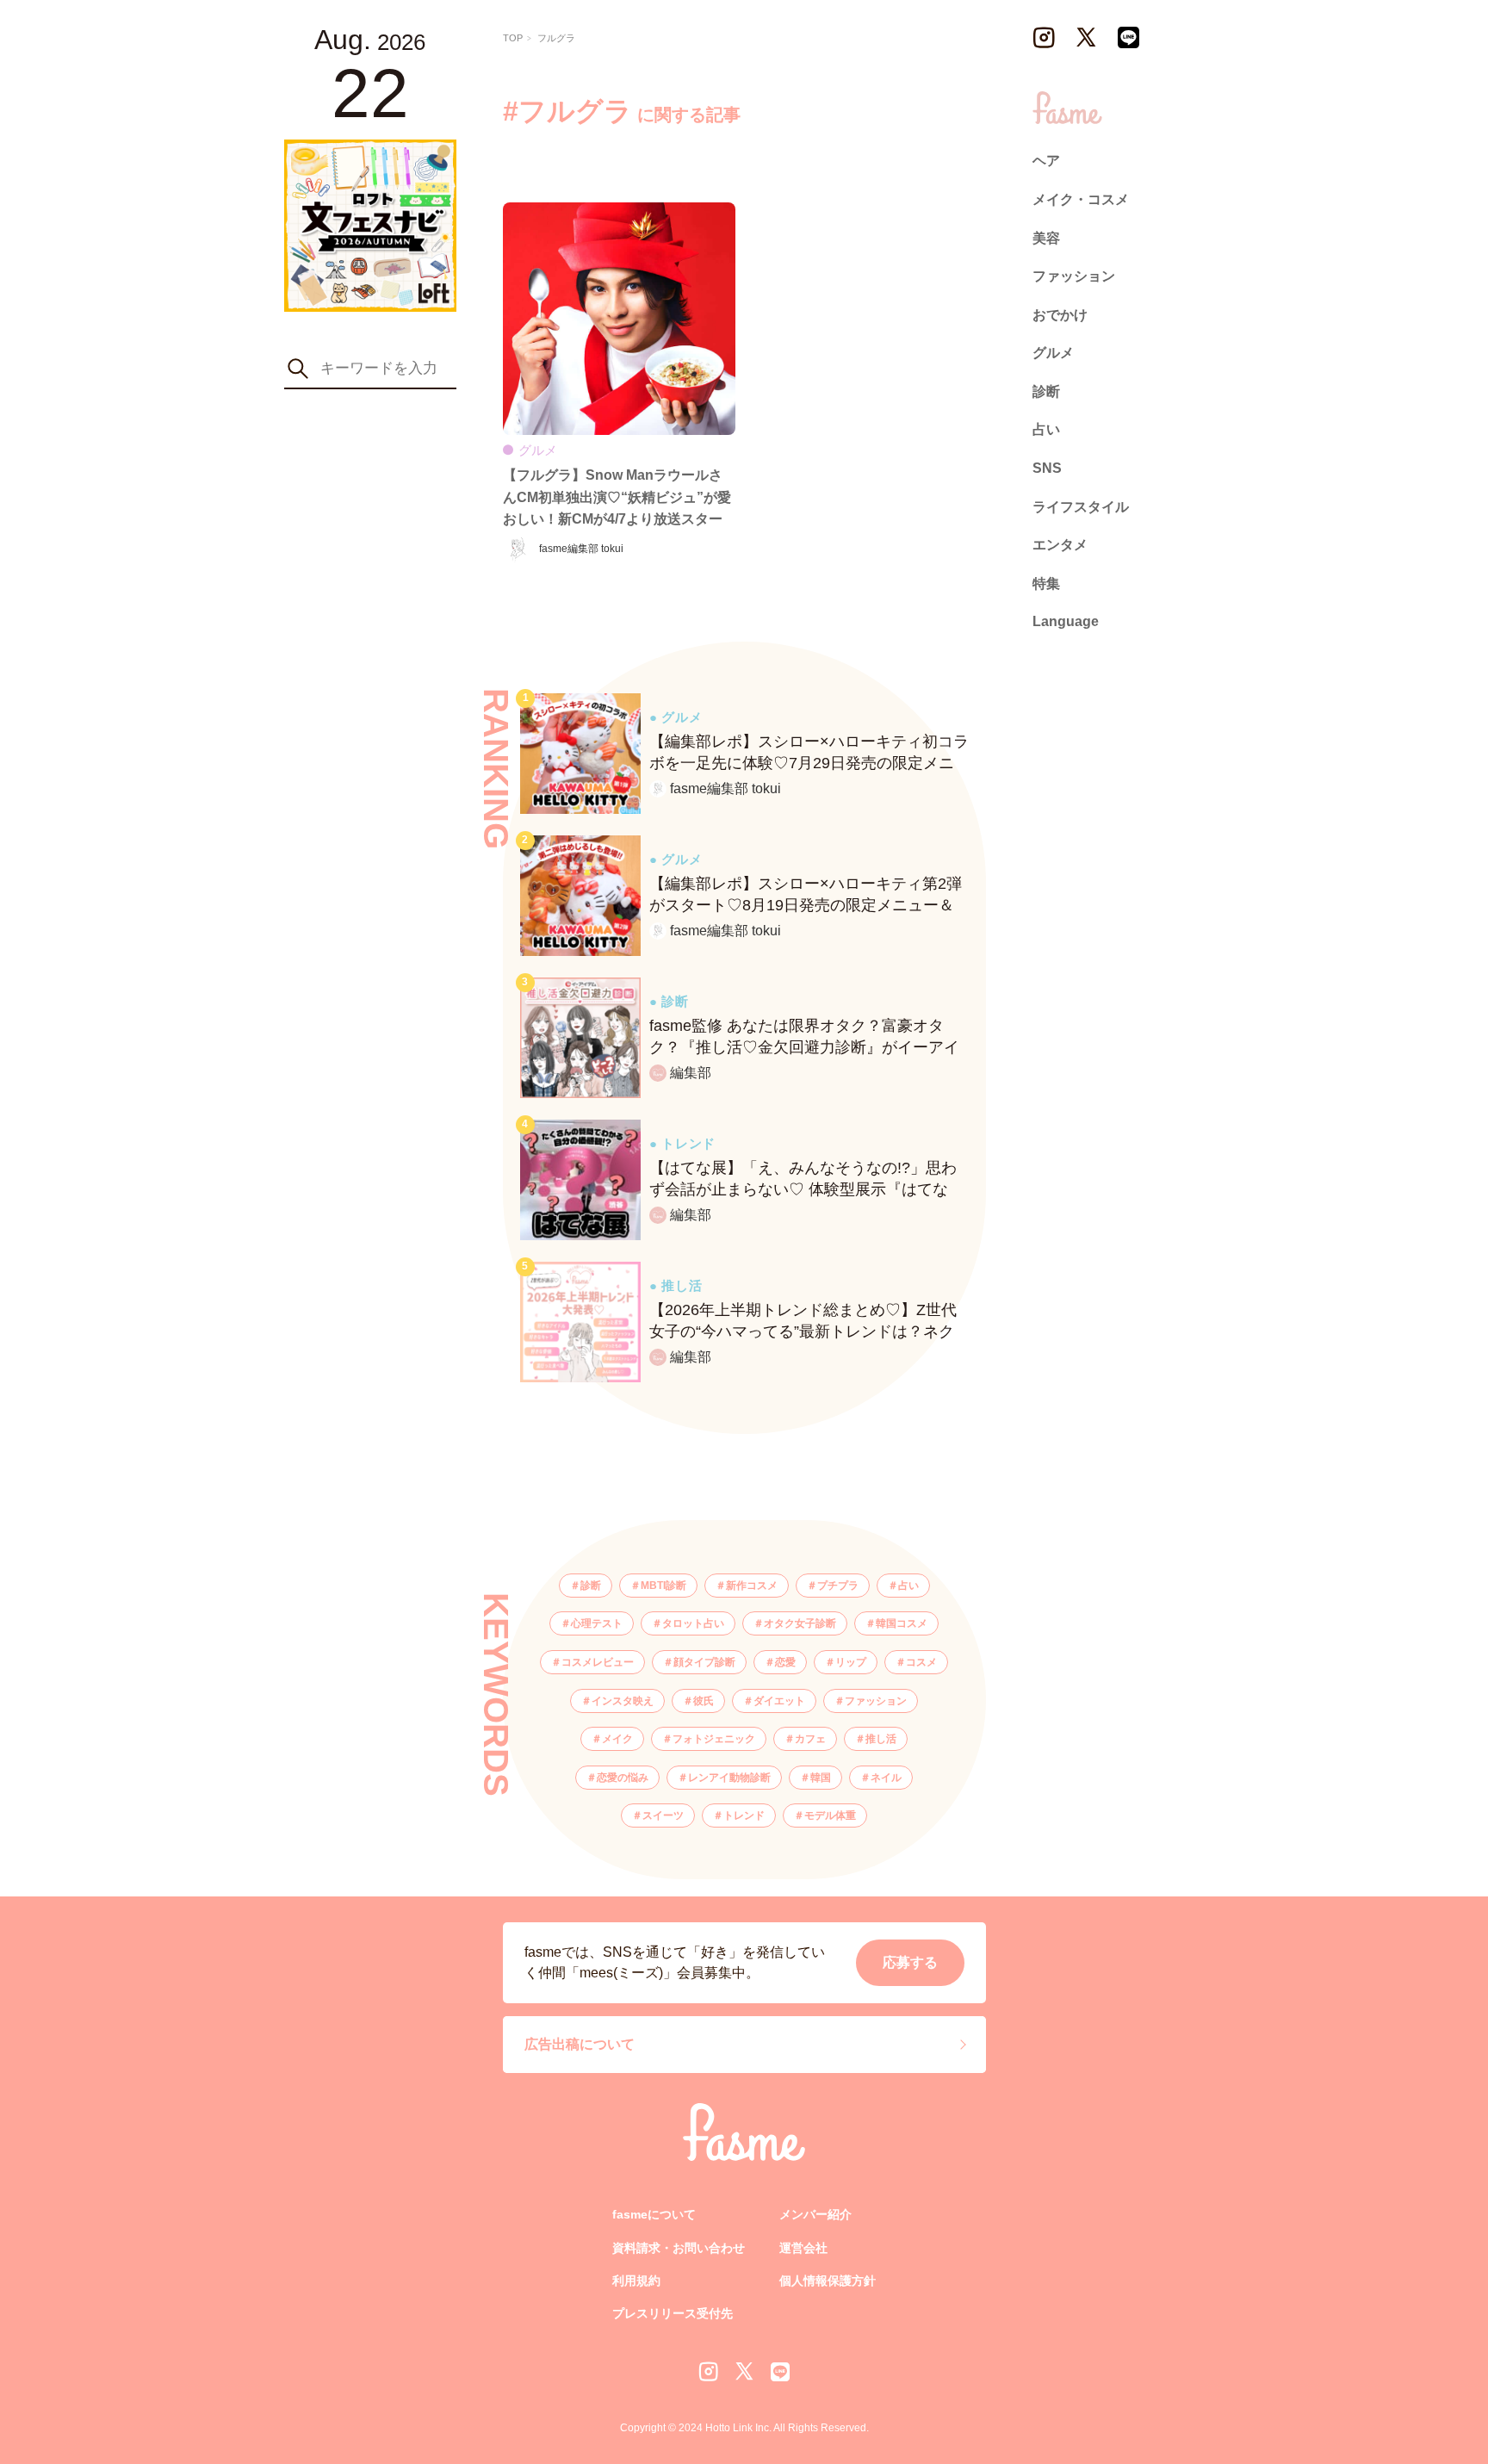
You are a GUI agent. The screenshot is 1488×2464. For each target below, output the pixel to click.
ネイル (886, 1778)
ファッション (876, 1701)
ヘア (1046, 161)
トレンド (744, 1815)
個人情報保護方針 (828, 2281)
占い (908, 1586)
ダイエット (779, 1701)
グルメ (1053, 353)
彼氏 (704, 1701)
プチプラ (838, 1586)
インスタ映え (623, 1701)
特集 (1046, 583)
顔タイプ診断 (704, 1662)
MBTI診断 (663, 1586)
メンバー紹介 (815, 2214)
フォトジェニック (714, 1739)
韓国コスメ (902, 1623)
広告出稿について (580, 2044)
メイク (617, 1739)
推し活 (881, 1739)
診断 (591, 1586)
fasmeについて (654, 2214)
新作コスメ (752, 1586)
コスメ (921, 1662)
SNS (1047, 468)
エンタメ (1060, 545)
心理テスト (597, 1623)
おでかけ (1060, 314)
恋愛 (785, 1662)
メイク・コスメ (1081, 199)
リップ (851, 1662)
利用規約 (636, 2281)
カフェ (810, 1739)
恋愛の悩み (623, 1778)
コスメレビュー (598, 1662)
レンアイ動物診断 (729, 1778)
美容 (1046, 237)
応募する (910, 1962)
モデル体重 (830, 1815)
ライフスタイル (1081, 506)
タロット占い (693, 1623)
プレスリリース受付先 (673, 2313)
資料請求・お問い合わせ (679, 2248)
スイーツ (663, 1815)
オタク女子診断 (800, 1623)
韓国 (821, 1778)
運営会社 (803, 2248)
